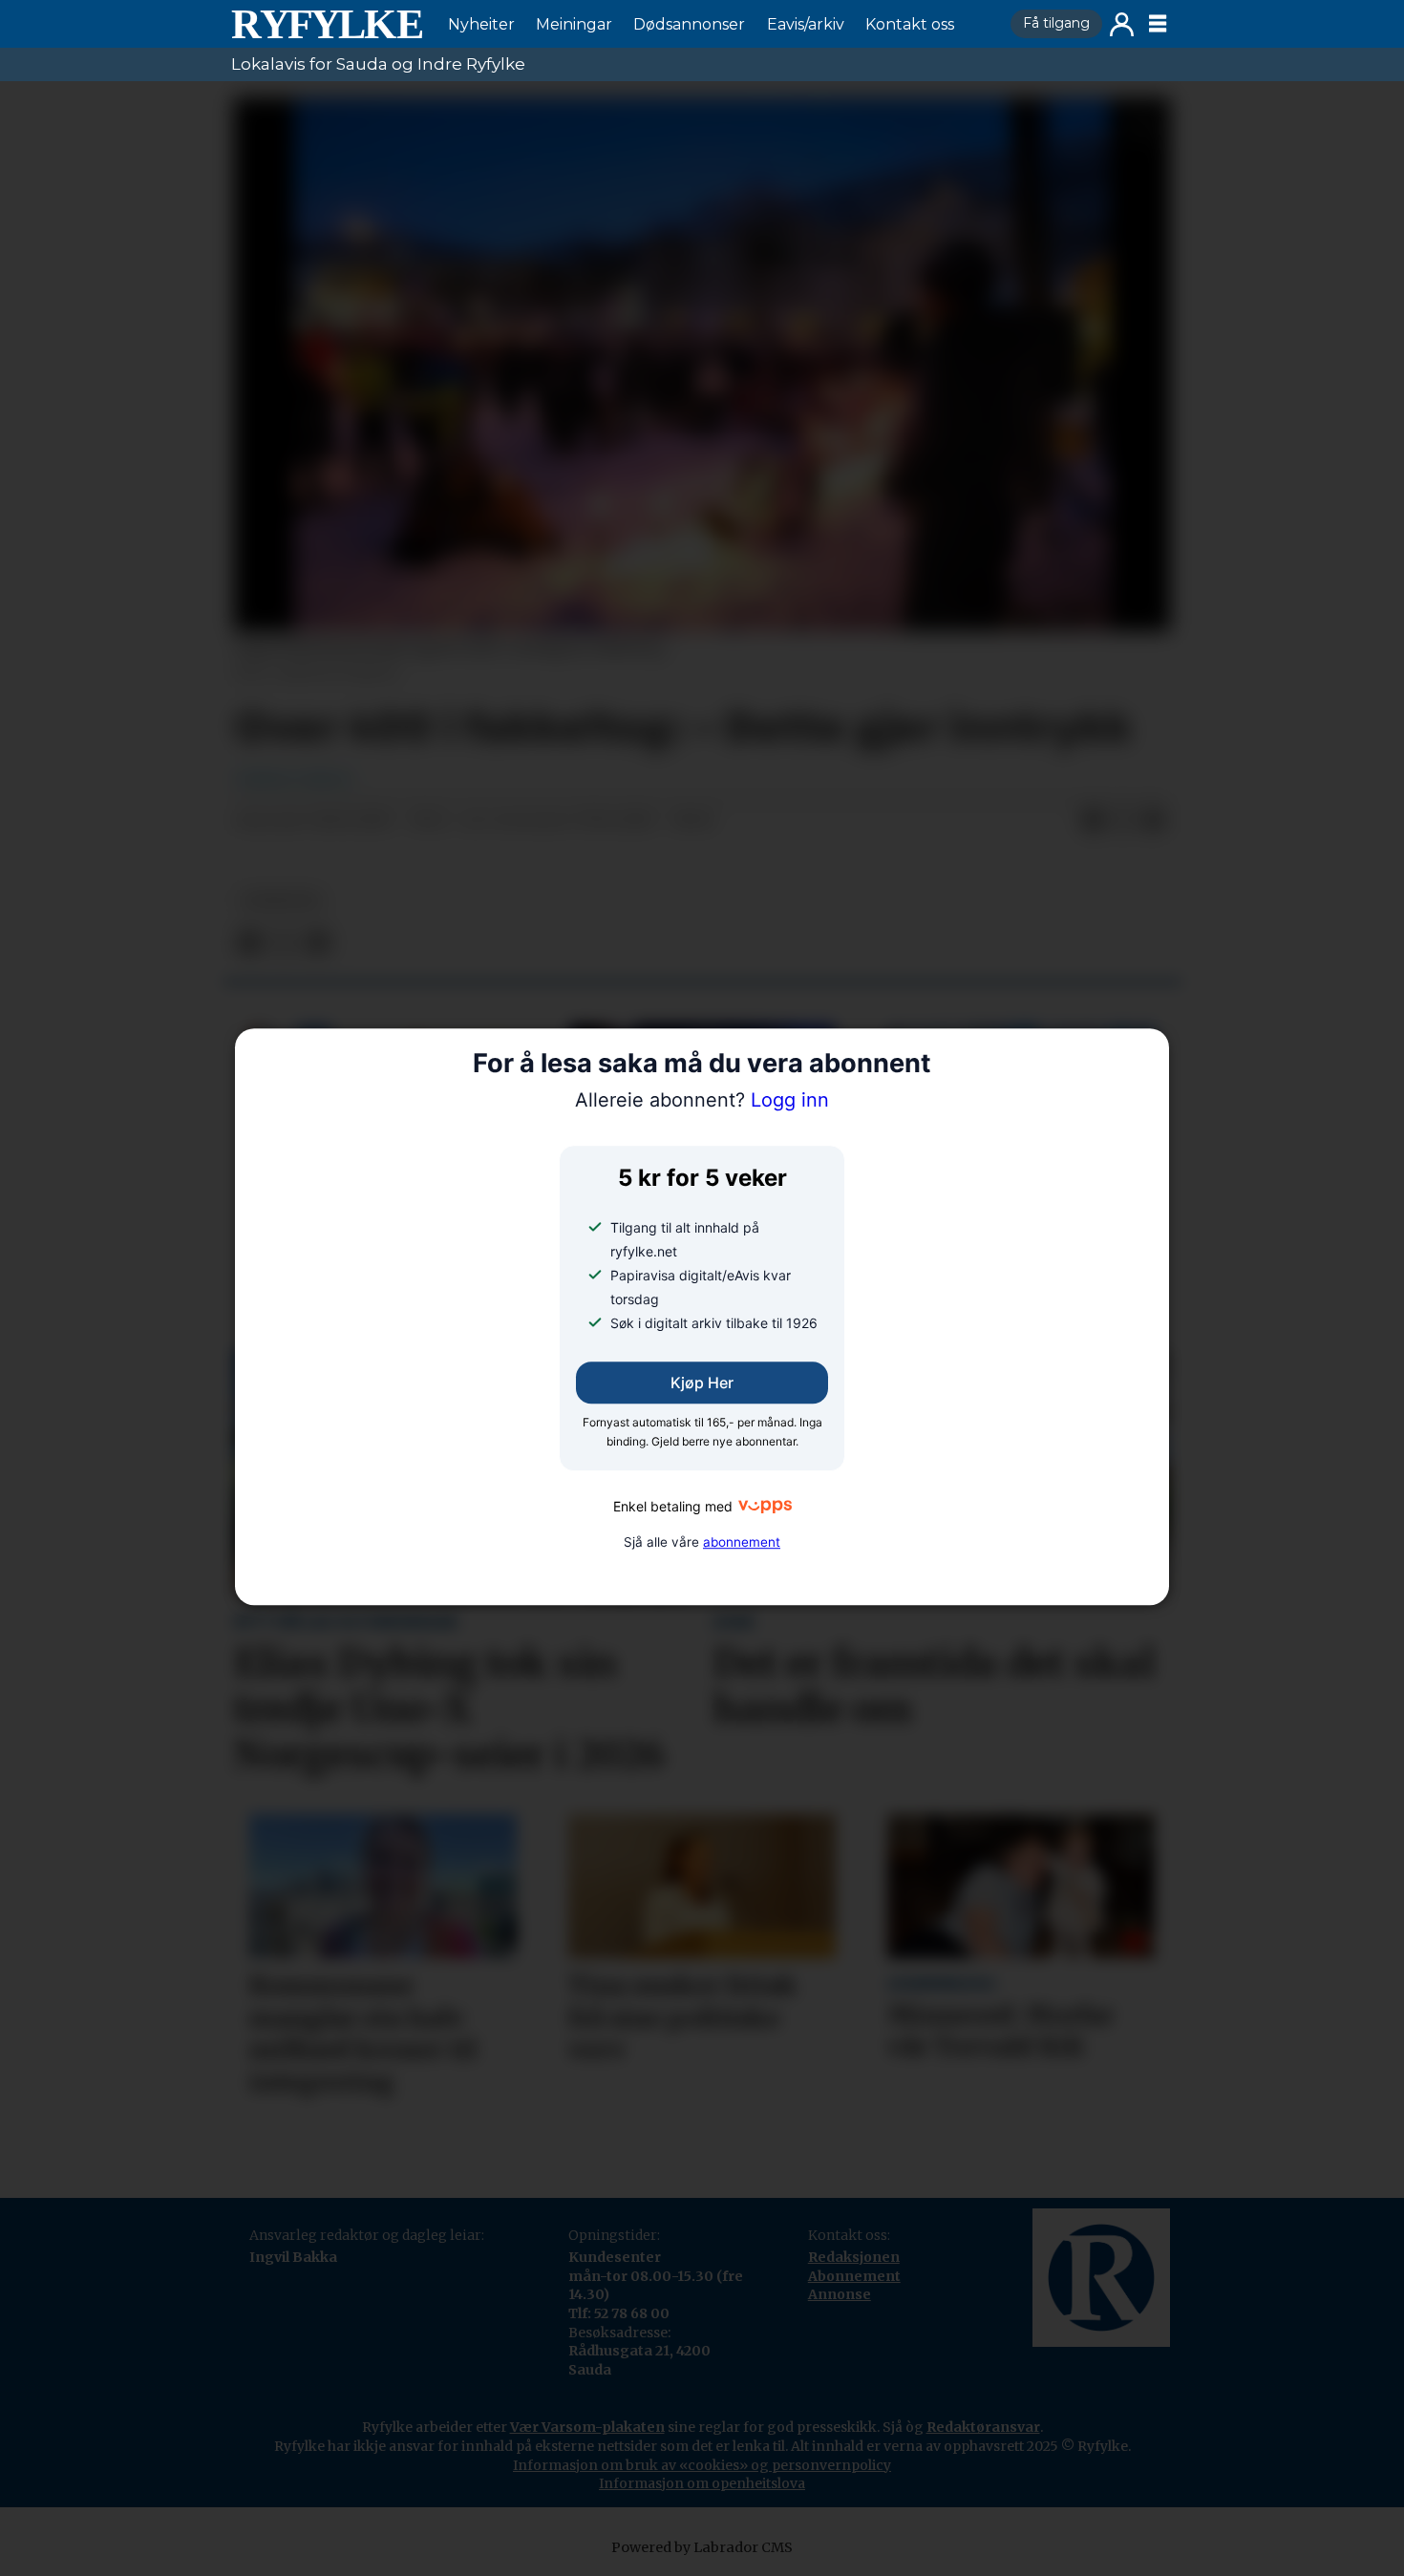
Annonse (840, 2294)
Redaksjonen (854, 2257)
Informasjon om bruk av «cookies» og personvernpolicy (702, 2465)
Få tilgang (1056, 23)
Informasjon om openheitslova (702, 2483)
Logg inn (1122, 24)
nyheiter (281, 901)
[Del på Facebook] (1093, 821)
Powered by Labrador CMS (702, 2547)
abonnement (742, 1542)
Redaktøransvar (983, 2427)
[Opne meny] (1158, 24)
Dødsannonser (689, 24)
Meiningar (574, 24)
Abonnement (854, 2276)
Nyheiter (481, 24)
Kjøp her (702, 1383)
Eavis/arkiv (806, 24)
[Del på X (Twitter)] (1123, 821)
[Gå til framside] (327, 24)
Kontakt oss (910, 24)
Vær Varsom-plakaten (587, 2427)
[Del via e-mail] (1154, 821)
